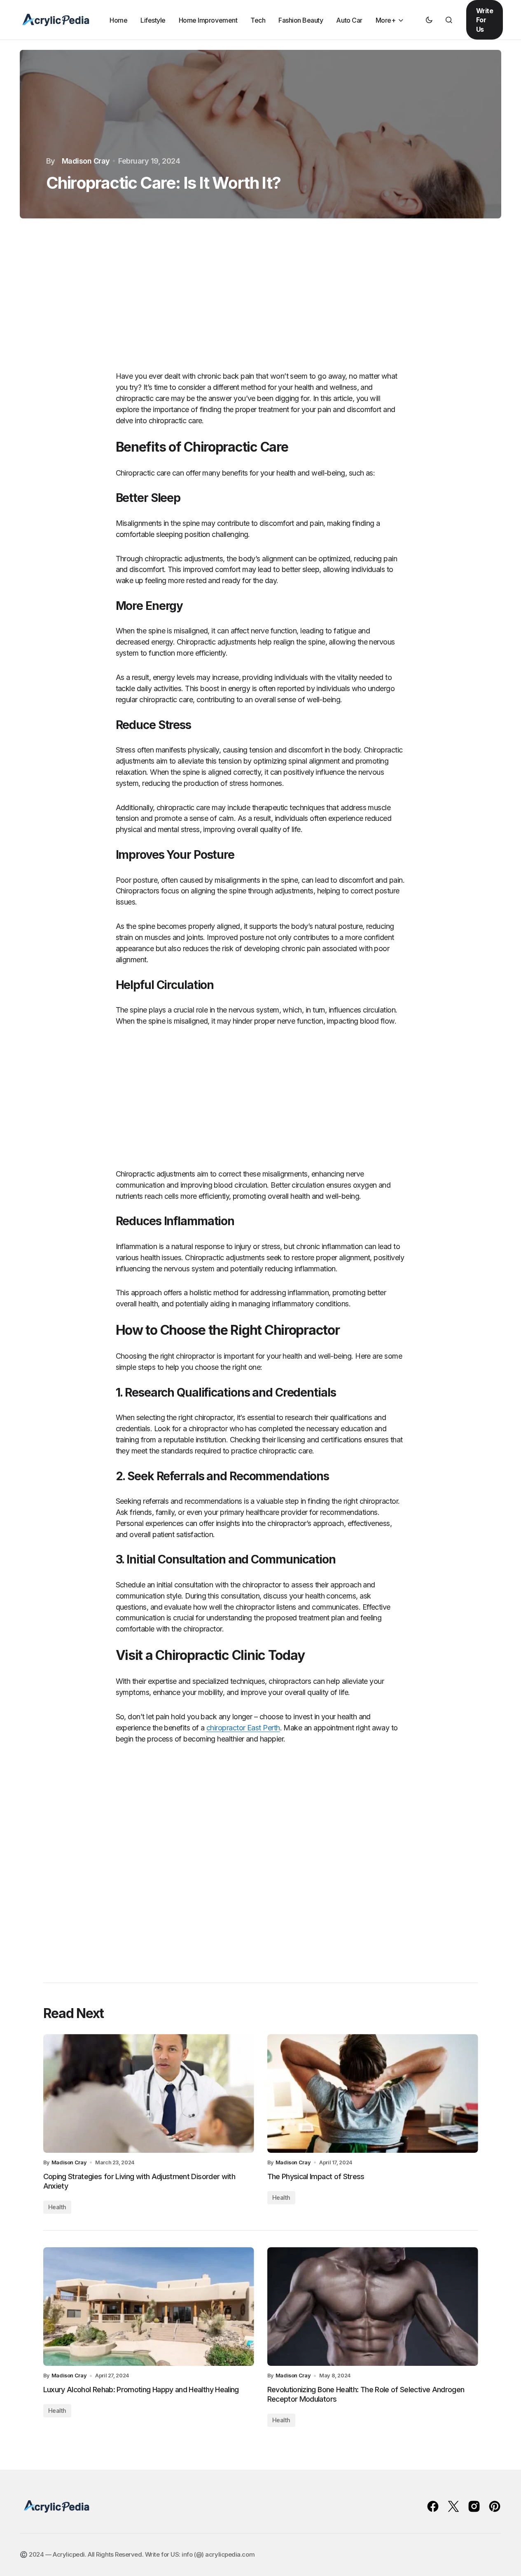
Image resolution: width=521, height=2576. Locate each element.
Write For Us (485, 20)
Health (57, 2207)
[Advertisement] (261, 300)
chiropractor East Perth (243, 1728)
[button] (429, 20)
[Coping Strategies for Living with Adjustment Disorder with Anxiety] (149, 2093)
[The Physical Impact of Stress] (373, 2093)
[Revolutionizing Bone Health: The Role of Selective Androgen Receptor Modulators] (373, 2306)
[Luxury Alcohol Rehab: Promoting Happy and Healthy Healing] (149, 2306)
